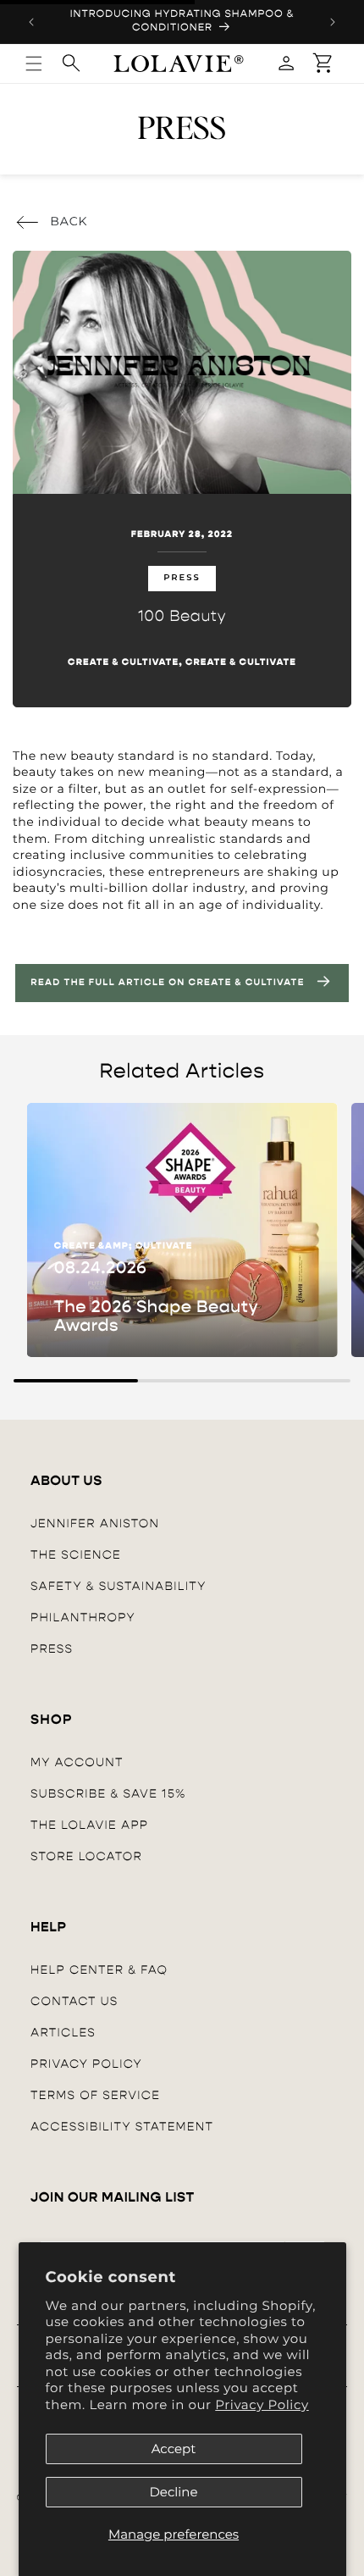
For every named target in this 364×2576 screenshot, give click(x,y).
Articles (63, 2033)
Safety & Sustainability (119, 1586)
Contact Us (74, 2001)
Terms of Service (95, 2095)
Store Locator (86, 1856)
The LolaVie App (89, 1825)
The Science (76, 1555)
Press (52, 1649)
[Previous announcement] (31, 22)
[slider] (182, 1381)
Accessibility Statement (122, 2127)
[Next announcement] (333, 22)
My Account (77, 1762)
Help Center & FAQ (99, 1970)
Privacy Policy (262, 2404)
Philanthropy (83, 1618)
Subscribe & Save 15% (108, 1794)
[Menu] (34, 64)
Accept (174, 2449)
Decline (173, 2492)
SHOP (52, 1720)
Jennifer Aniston (95, 1523)
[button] (323, 64)
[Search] (71, 63)
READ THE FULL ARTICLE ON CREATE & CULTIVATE (167, 983)
